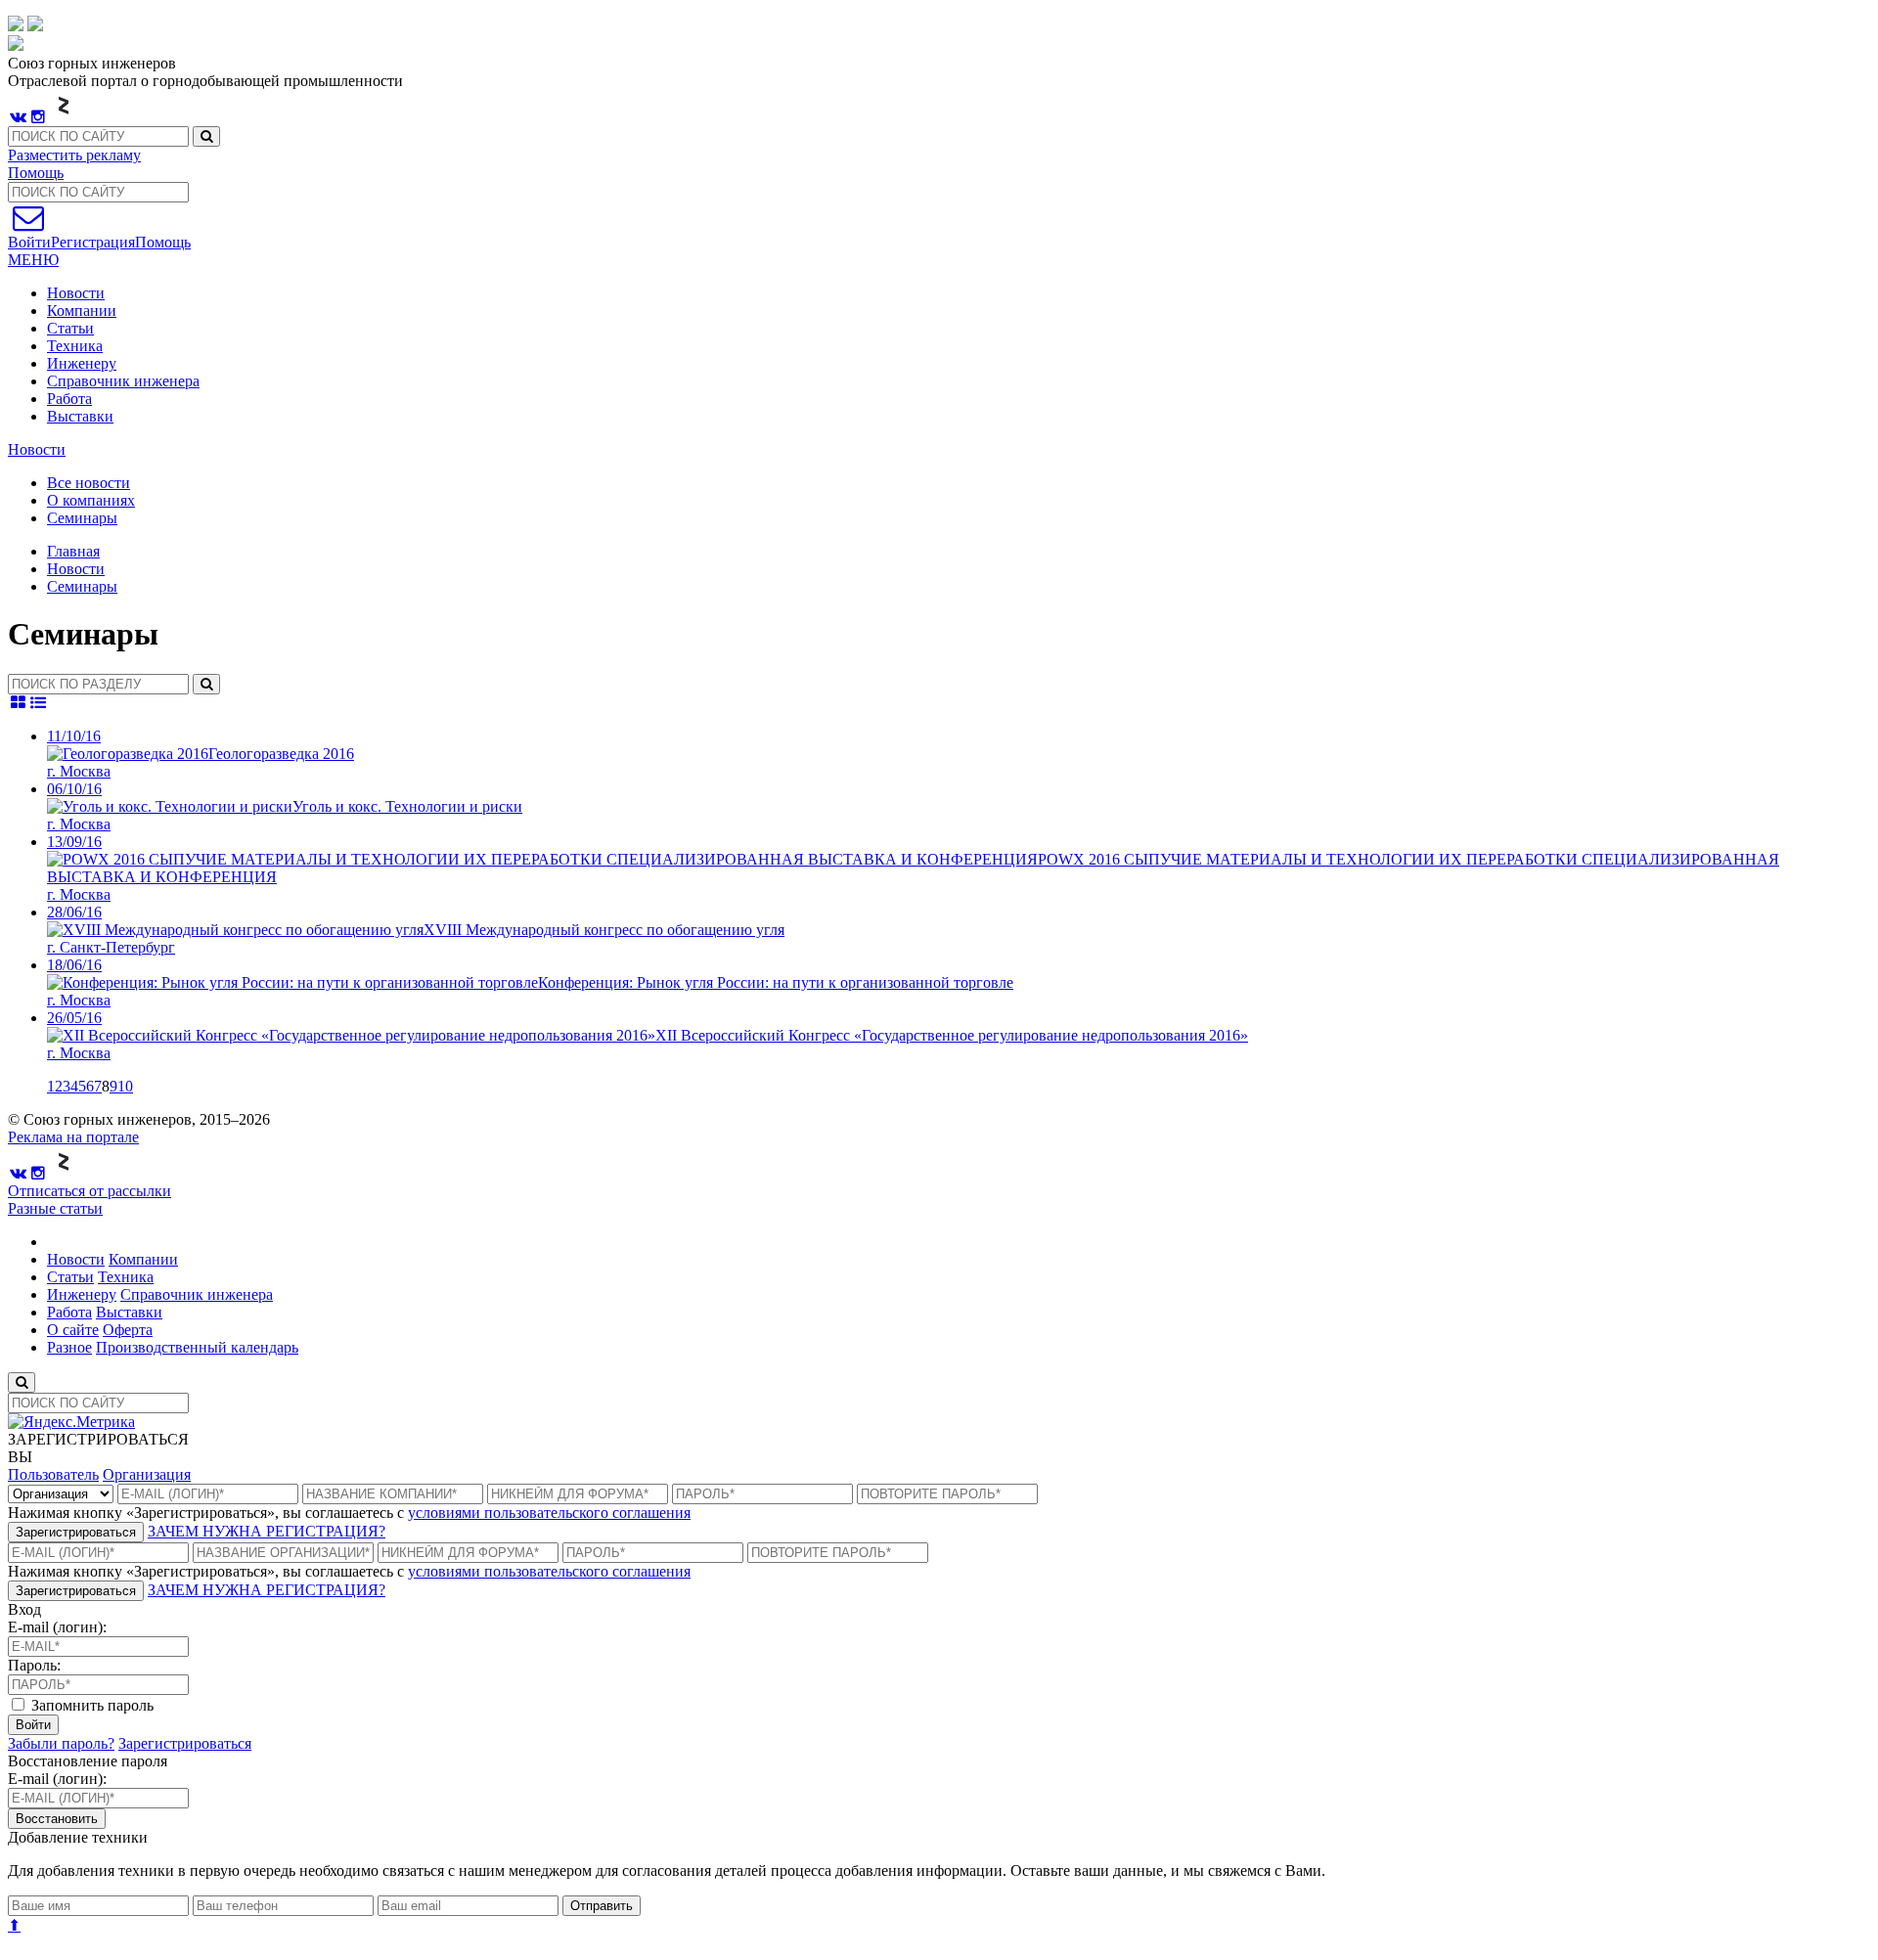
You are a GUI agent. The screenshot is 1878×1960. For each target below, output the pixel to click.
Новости (76, 293)
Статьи (70, 328)
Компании (82, 311)
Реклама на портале (73, 1137)
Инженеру (82, 363)
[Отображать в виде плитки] (18, 703)
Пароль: (34, 1665)
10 (125, 1086)
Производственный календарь (197, 1347)
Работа (69, 399)
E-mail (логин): (57, 1627)
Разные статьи (55, 1208)
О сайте (73, 1330)
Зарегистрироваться (76, 1532)
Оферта (128, 1330)
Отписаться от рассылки (89, 1191)
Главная (73, 551)
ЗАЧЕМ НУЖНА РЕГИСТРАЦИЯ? (267, 1531)
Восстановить (57, 1819)
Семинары (82, 586)
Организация (147, 1474)
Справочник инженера (123, 381)
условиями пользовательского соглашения (549, 1513)
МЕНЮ (33, 260)
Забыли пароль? (61, 1743)
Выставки (80, 416)
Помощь (36, 173)
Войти (33, 1725)
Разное (69, 1347)
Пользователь (53, 1474)
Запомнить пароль (90, 1705)
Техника (75, 346)
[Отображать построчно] (39, 703)
